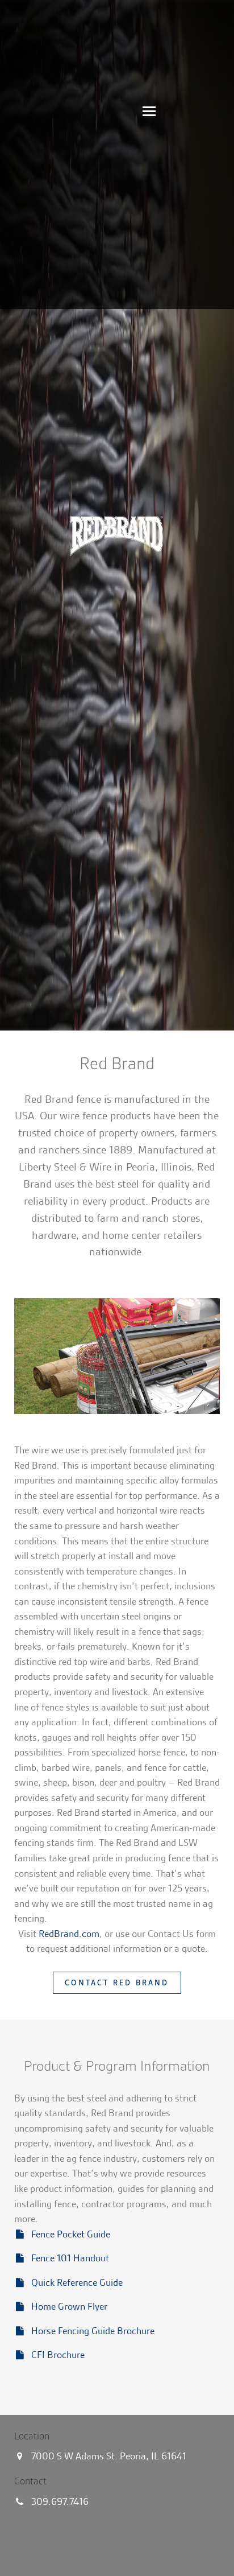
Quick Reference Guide (77, 2282)
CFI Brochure (58, 2355)
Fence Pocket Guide (71, 2234)
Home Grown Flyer (69, 2306)
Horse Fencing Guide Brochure (93, 2331)
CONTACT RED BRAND (117, 1983)
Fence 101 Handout (70, 2258)
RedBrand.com (69, 1934)
